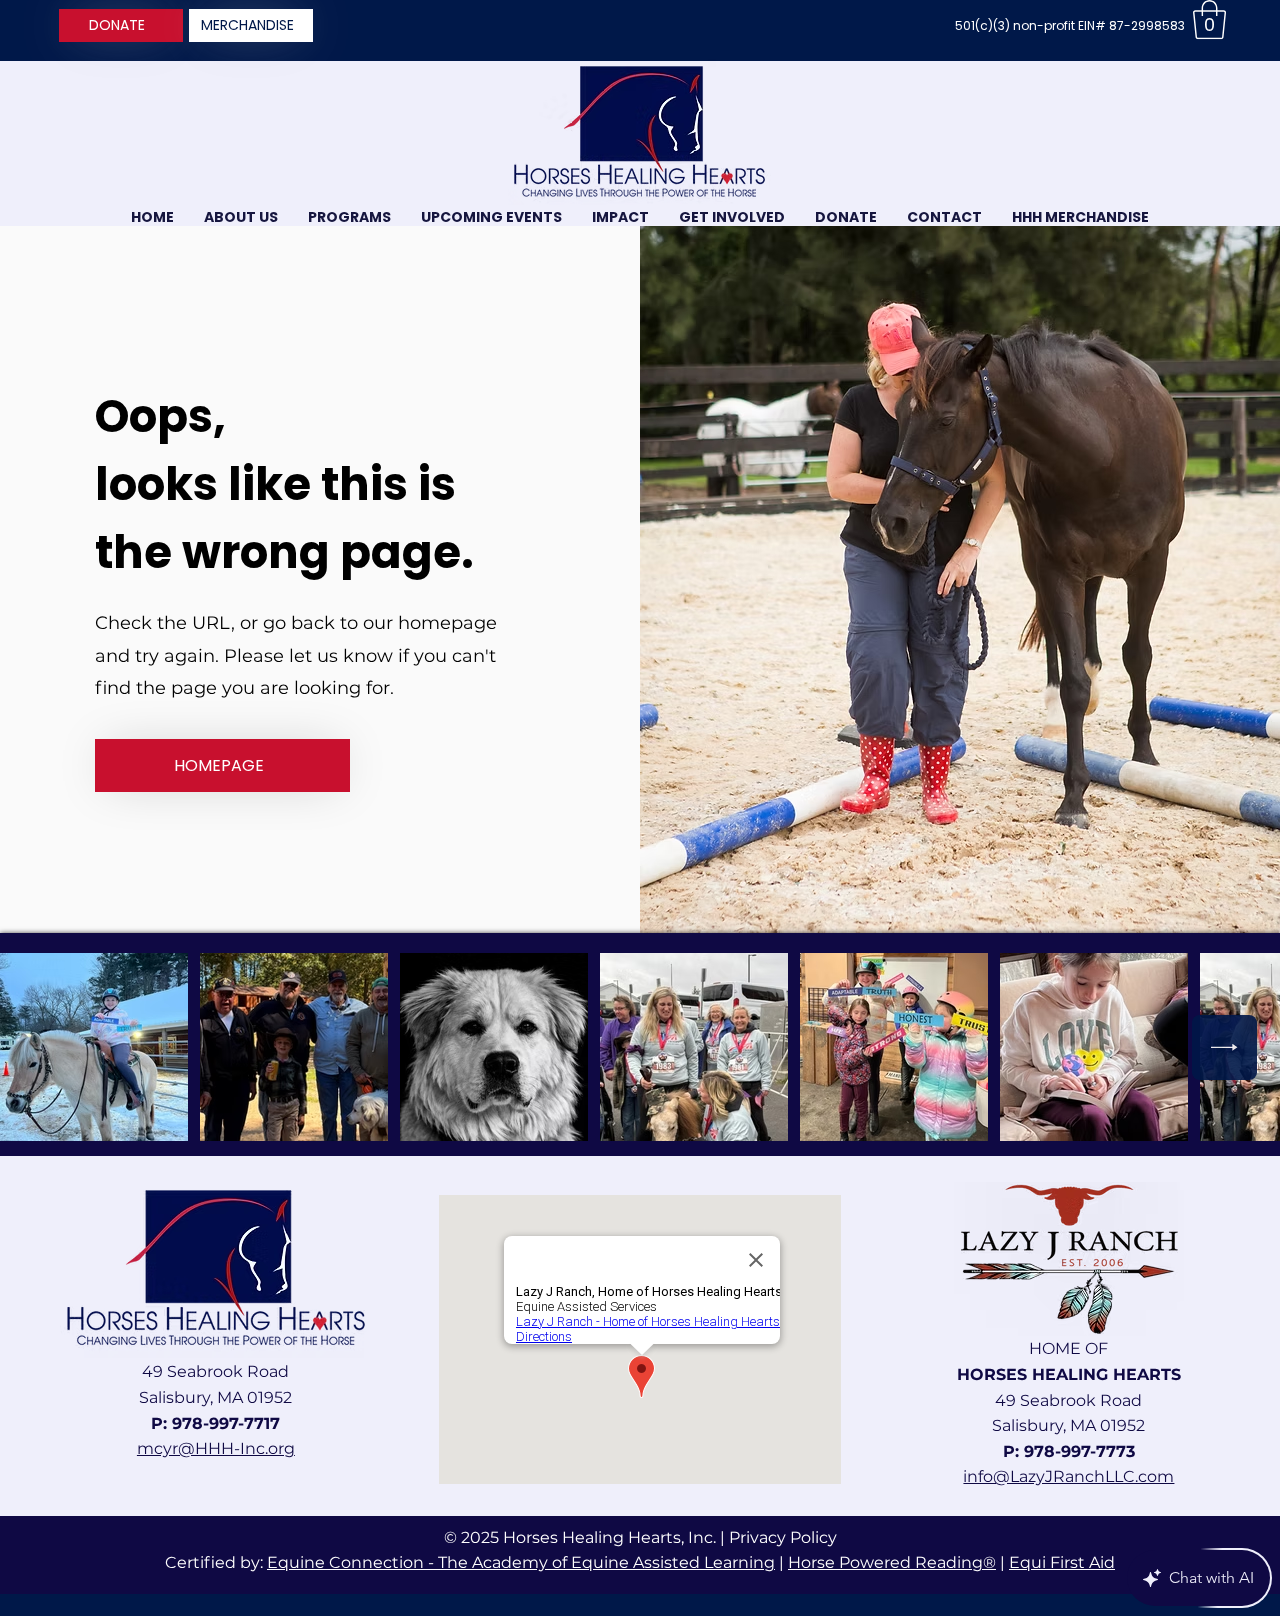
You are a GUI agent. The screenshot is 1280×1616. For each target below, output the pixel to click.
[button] (1209, 19)
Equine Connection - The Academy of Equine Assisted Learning (521, 1562)
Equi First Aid (1062, 1562)
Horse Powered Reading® (892, 1562)
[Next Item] (1224, 1047)
